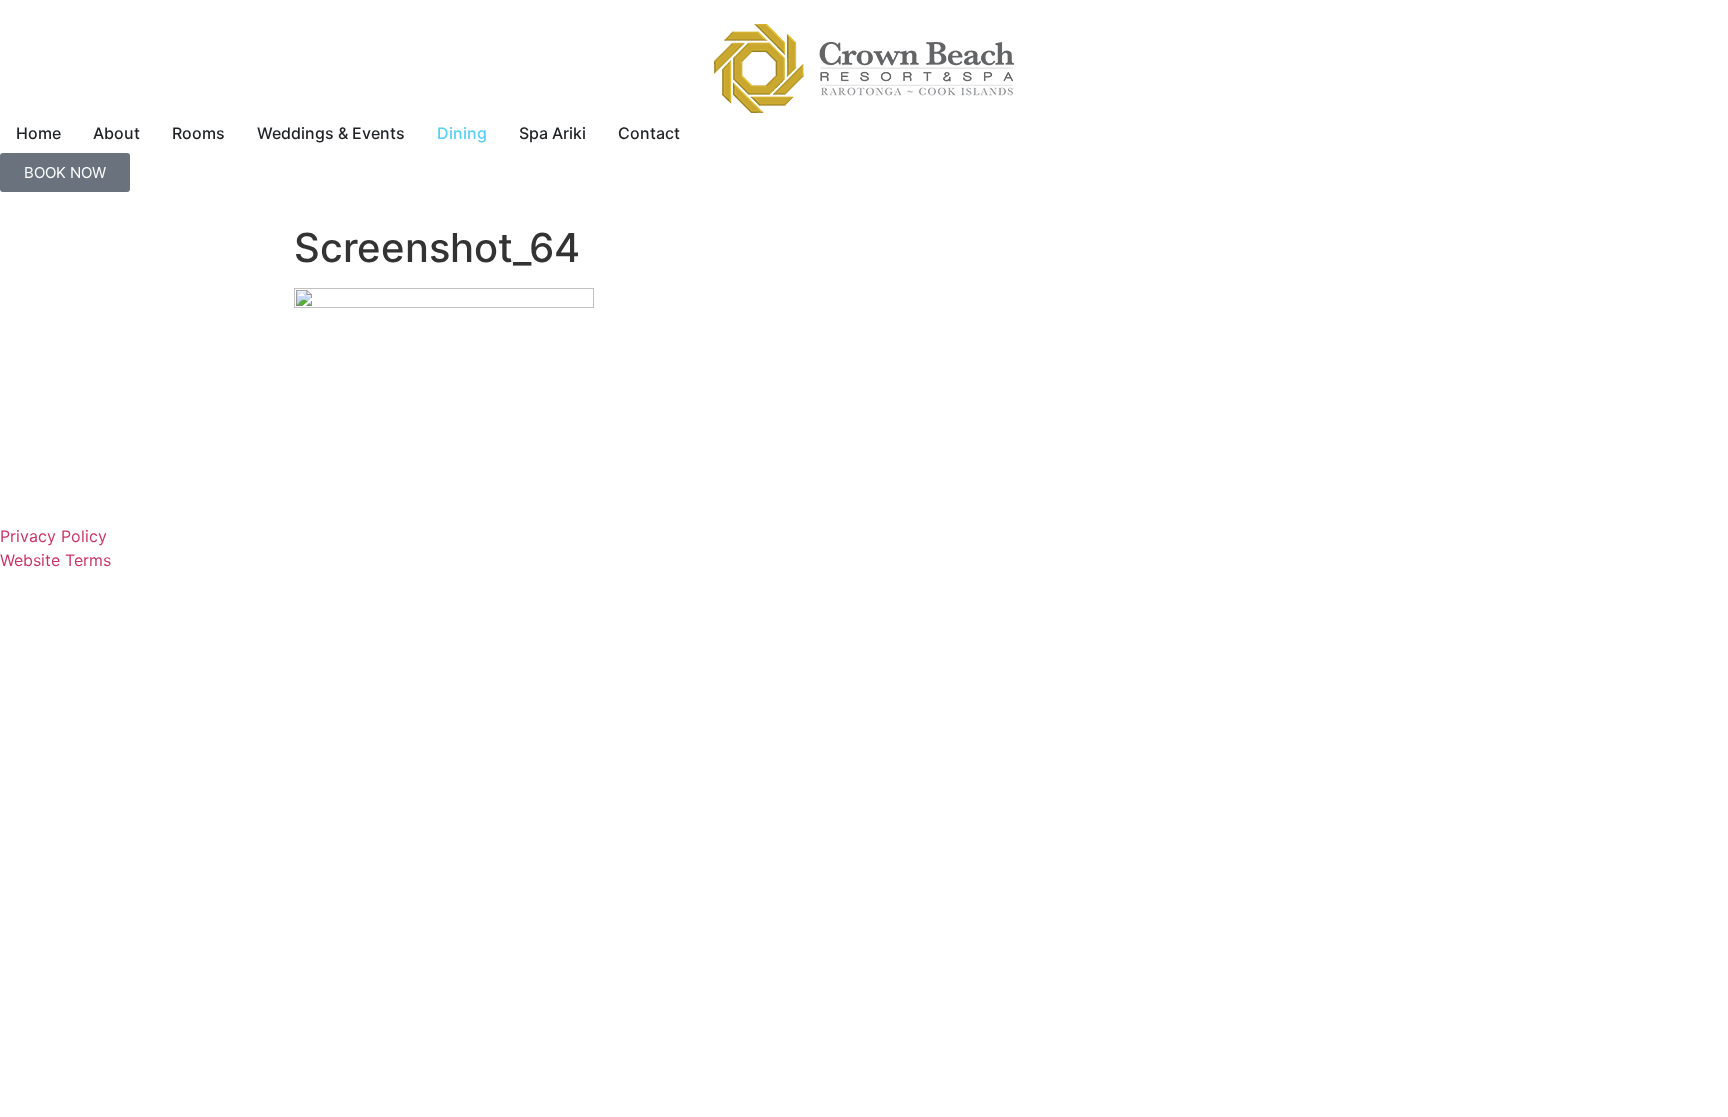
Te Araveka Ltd (912, 623)
